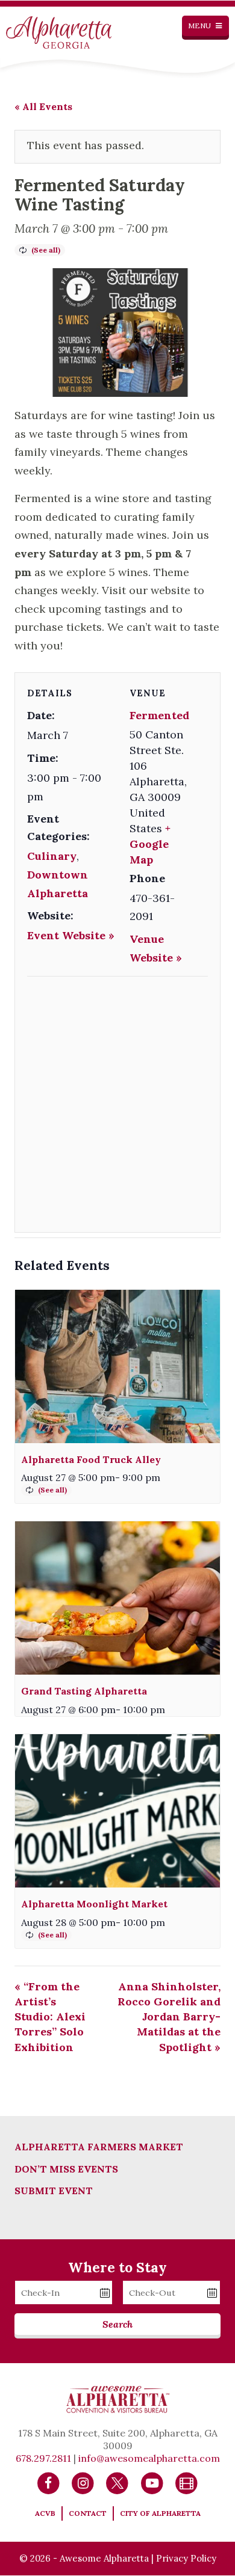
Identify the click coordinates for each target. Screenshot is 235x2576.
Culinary (52, 856)
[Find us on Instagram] (83, 2482)
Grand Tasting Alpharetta (84, 1691)
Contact (88, 2513)
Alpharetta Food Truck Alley (91, 1459)
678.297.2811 (43, 2458)
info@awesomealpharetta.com (149, 2458)
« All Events (43, 106)
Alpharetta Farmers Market (99, 2147)
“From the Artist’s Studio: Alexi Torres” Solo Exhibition (50, 2017)
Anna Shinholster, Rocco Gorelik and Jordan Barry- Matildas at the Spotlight (169, 2017)
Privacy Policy (186, 2558)
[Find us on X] (117, 2482)
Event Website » (71, 935)
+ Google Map (150, 844)
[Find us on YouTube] (152, 2482)
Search (117, 2324)
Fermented (159, 715)
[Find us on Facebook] (49, 2482)
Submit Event (54, 2191)
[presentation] (117, 1366)
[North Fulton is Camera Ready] (186, 2482)
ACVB (45, 2513)
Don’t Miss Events (66, 2169)
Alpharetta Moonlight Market (94, 1904)
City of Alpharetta (160, 2513)
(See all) (46, 250)
